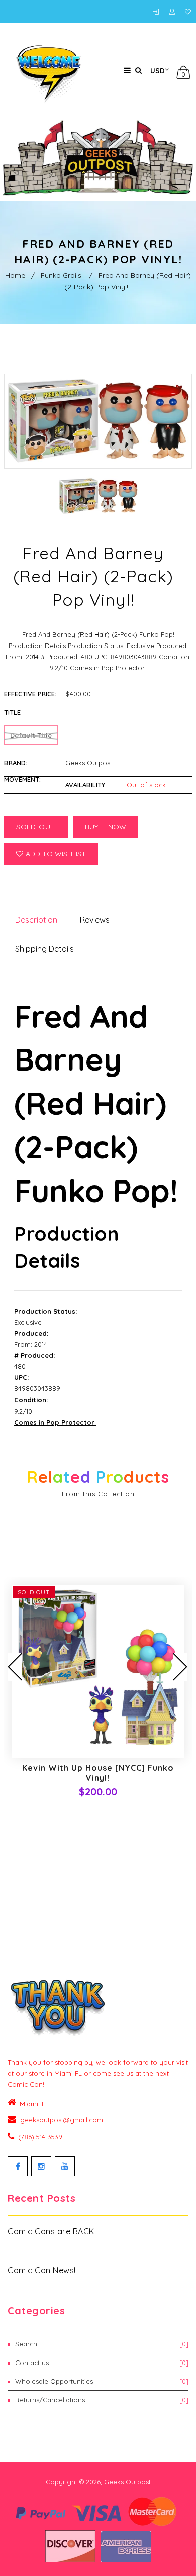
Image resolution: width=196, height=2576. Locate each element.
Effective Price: (30, 694)
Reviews (95, 920)
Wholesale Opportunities (102, 2381)
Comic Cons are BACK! (52, 2231)
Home (15, 275)
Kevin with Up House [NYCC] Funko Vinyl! (98, 1773)
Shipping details (44, 949)
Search (102, 2344)
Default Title (31, 735)
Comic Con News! (42, 2270)
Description (36, 920)
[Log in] (158, 12)
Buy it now (106, 827)
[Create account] (174, 12)
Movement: (22, 779)
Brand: (16, 763)
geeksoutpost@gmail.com (62, 2120)
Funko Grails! (62, 275)
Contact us (102, 2363)
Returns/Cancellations (102, 2400)
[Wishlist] (188, 12)
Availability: (86, 785)
